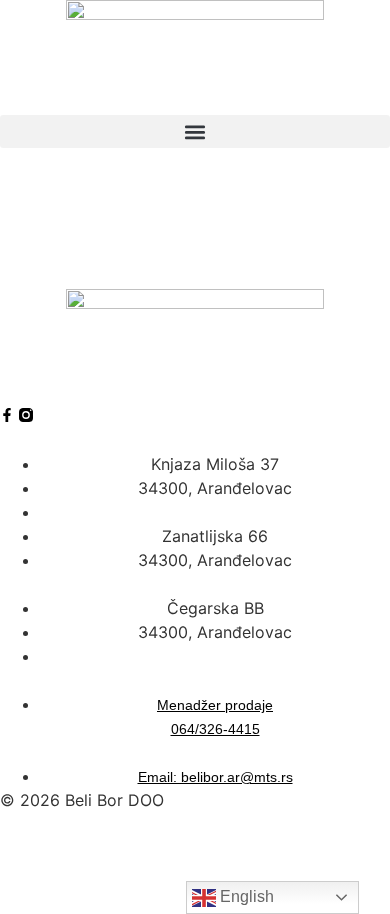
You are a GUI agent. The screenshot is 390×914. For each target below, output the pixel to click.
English (245, 896)
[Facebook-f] (7, 415)
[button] (195, 131)
